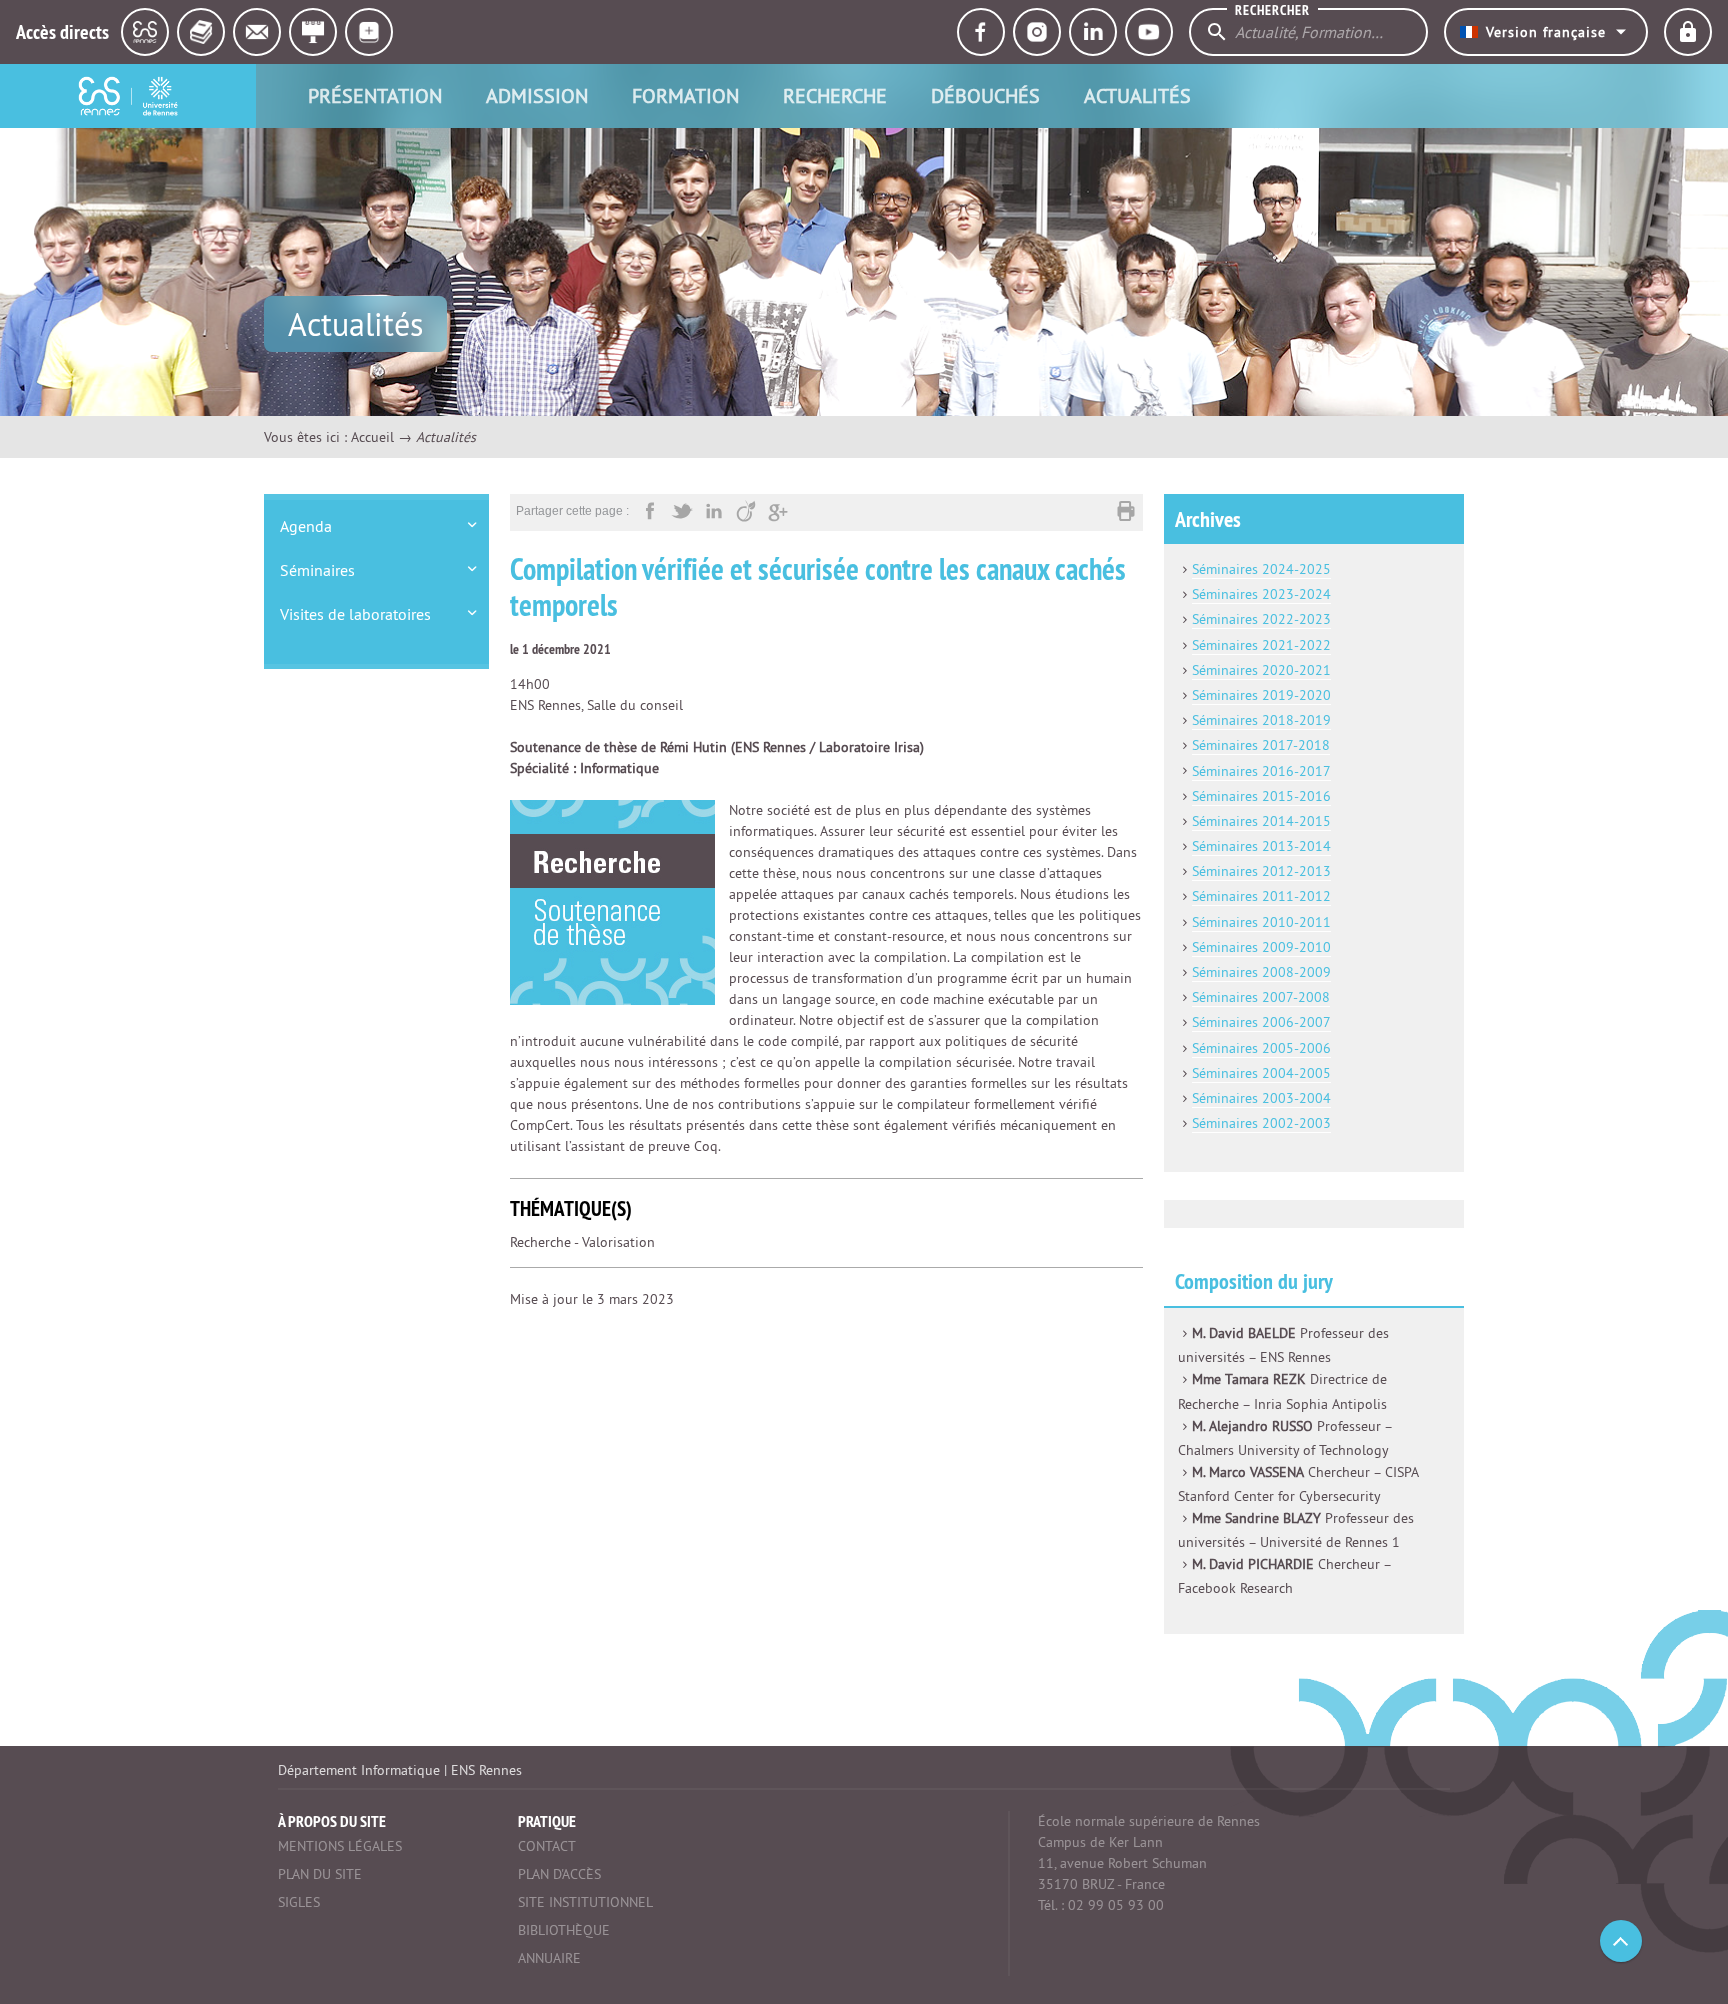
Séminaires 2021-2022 (1261, 645)
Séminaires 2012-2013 (1261, 871)
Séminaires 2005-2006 (1261, 1048)
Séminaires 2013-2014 (1261, 846)
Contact (547, 1846)
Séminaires (317, 570)
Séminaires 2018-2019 (1261, 720)
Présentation (375, 95)
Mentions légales (340, 1846)
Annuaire (549, 1958)
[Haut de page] (1621, 1941)
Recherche (835, 95)
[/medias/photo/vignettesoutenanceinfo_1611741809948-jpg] (612, 901)
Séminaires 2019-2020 (1261, 695)
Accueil (372, 437)
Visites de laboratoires (355, 614)
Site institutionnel (585, 1902)
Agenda (306, 526)
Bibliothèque (564, 1930)
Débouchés (985, 95)
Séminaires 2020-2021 (1261, 670)
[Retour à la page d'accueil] (128, 96)
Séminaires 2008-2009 (1261, 972)
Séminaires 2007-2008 (1261, 997)
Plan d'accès (559, 1874)
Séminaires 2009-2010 (1261, 947)
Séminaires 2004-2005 (1261, 1073)
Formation (685, 95)
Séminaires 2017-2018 (1261, 745)
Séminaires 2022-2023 (1261, 619)
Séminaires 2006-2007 (1261, 1022)
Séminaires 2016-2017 (1261, 771)
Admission (537, 95)
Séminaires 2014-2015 (1261, 821)
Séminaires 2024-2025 (1261, 569)
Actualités (1137, 95)
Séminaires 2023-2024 (1261, 594)
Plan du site (320, 1874)
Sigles (299, 1902)
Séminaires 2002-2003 (1261, 1123)
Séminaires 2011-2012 (1261, 896)
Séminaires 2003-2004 (1261, 1098)
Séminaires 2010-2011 (1261, 922)
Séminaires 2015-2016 (1261, 796)
